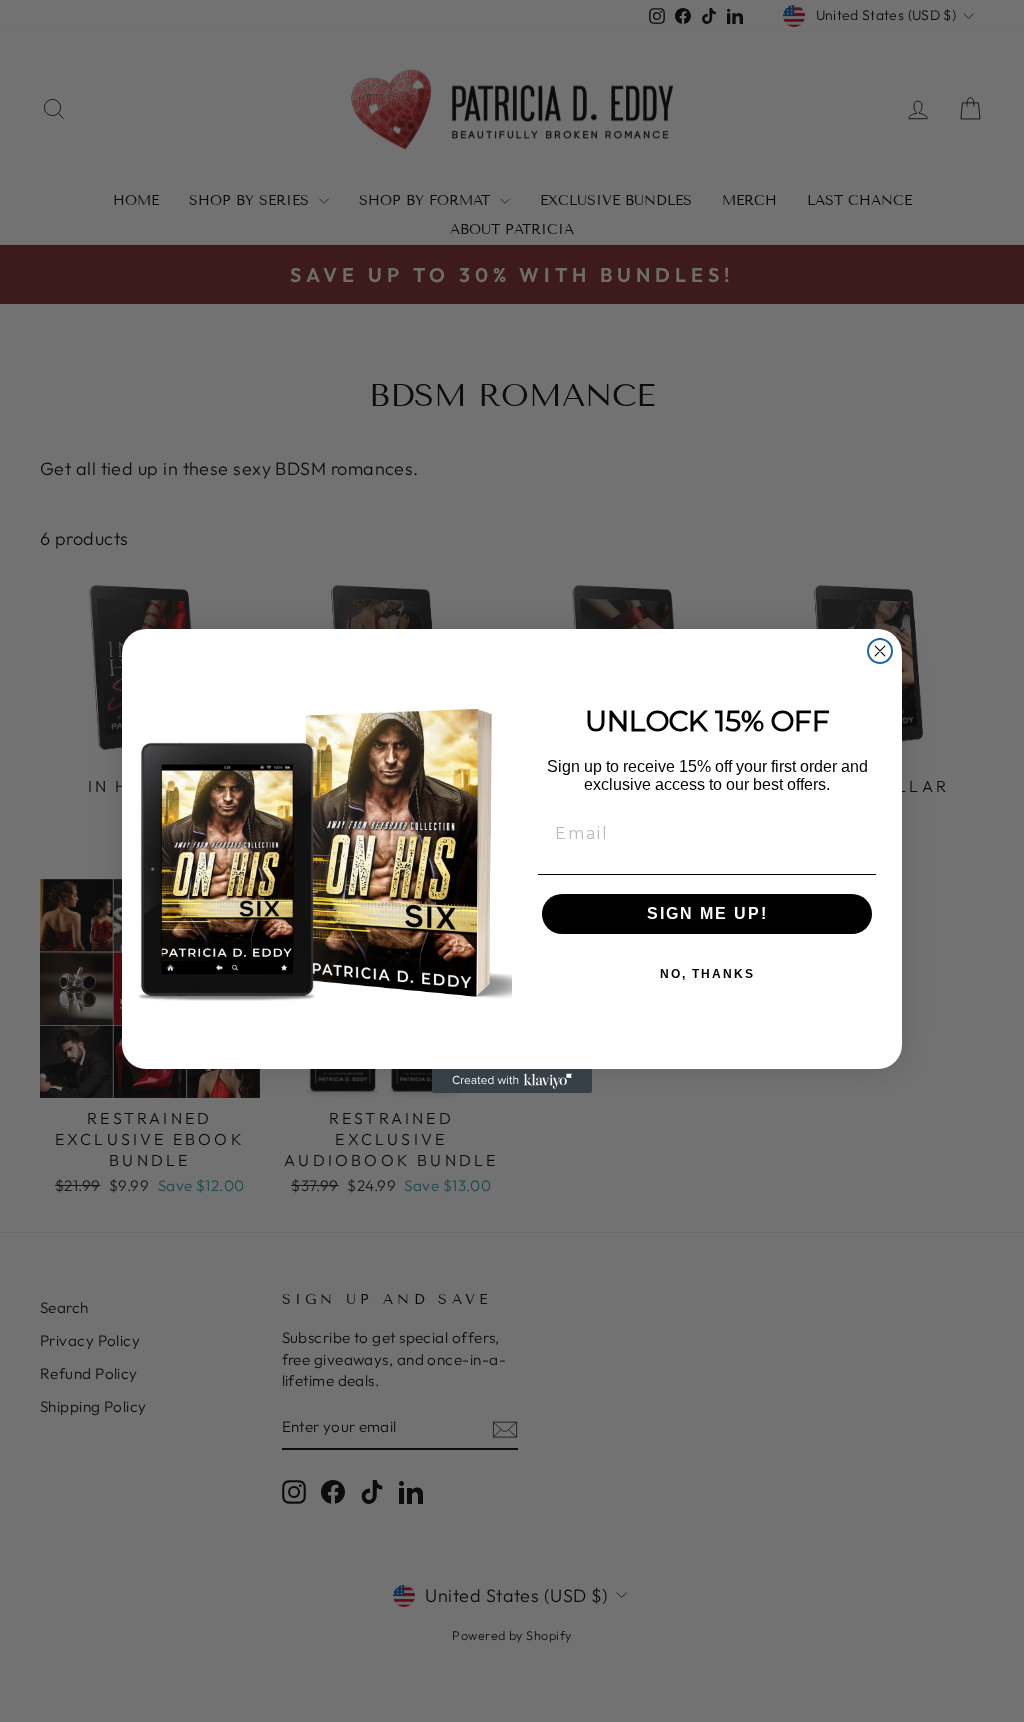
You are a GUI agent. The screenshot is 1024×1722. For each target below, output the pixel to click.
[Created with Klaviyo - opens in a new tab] (512, 1081)
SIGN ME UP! (707, 913)
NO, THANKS (707, 974)
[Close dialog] (880, 651)
